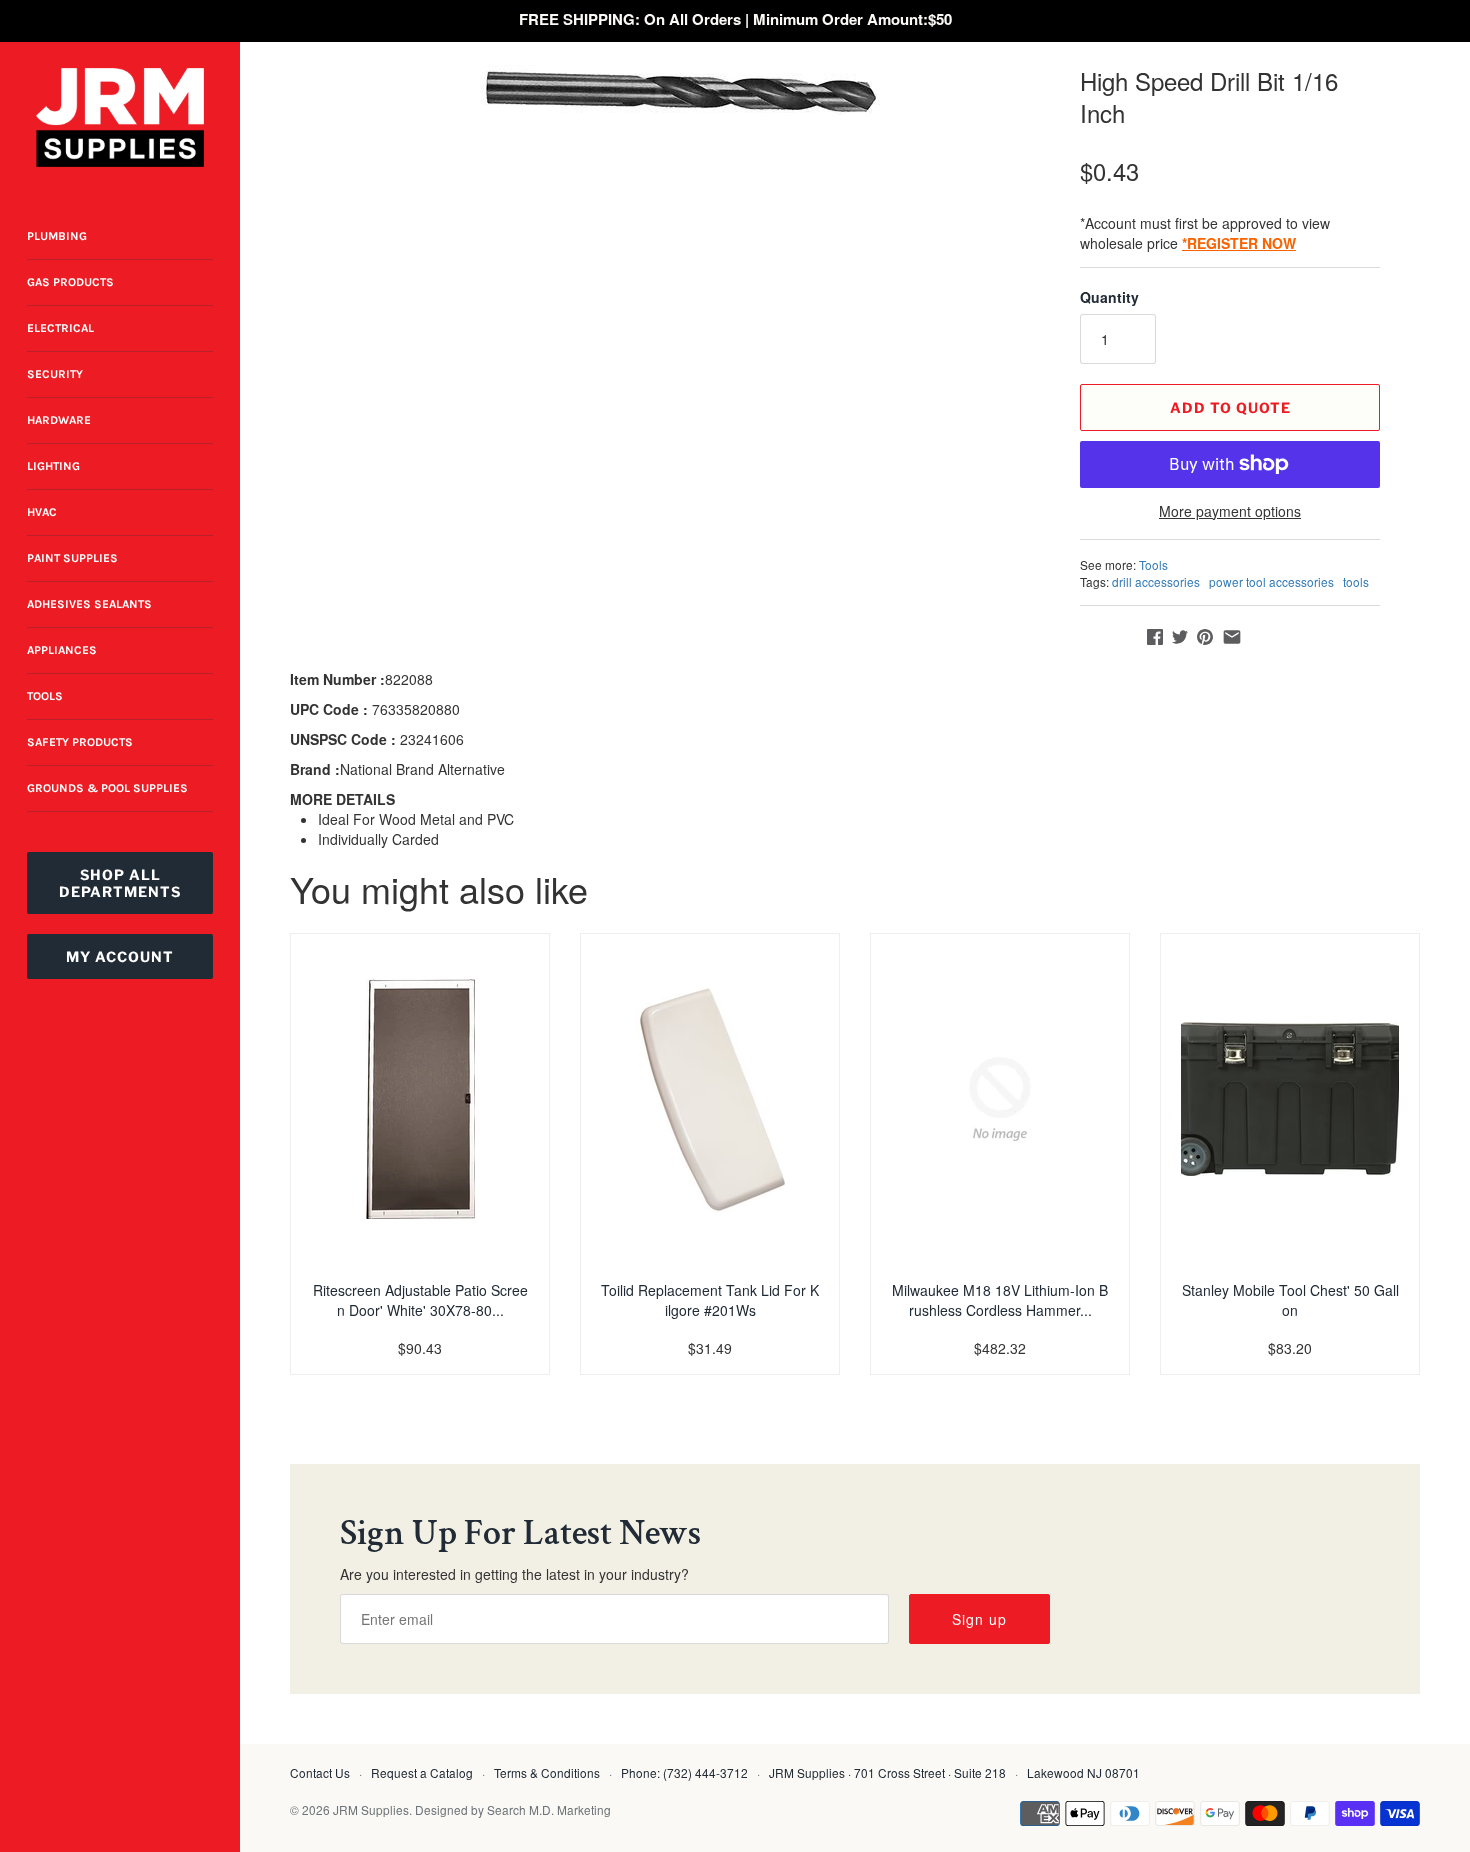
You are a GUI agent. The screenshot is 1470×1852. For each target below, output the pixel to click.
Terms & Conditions (547, 1772)
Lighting (53, 466)
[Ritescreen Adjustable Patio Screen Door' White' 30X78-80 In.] (420, 1099)
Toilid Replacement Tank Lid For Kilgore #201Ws (710, 1300)
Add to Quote (1230, 407)
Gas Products (70, 282)
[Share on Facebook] (1155, 637)
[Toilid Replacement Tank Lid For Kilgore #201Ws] (710, 1099)
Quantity (1109, 297)
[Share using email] (1232, 637)
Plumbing (57, 236)
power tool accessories (1271, 581)
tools (1356, 581)
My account (120, 956)
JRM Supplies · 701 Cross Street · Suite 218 (887, 1772)
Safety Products (80, 742)
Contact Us (320, 1772)
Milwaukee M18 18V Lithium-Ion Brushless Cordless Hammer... (1000, 1300)
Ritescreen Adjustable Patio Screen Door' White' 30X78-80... (420, 1300)
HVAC (42, 512)
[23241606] (680, 92)
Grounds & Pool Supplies (107, 788)
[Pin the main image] (1205, 637)
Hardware (59, 420)
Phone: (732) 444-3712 (684, 1772)
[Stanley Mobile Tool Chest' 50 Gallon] (1290, 1099)
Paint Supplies (72, 558)
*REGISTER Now (1239, 243)
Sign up (979, 1619)
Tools (45, 696)
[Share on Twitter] (1180, 637)
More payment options (1230, 511)
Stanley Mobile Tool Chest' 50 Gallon (1290, 1300)
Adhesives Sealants (89, 604)
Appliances (62, 650)
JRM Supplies (371, 1809)
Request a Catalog (422, 1772)
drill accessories (1156, 581)
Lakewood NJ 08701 (1083, 1772)
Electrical (60, 328)
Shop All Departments (120, 883)
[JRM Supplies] (120, 117)
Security (55, 374)
